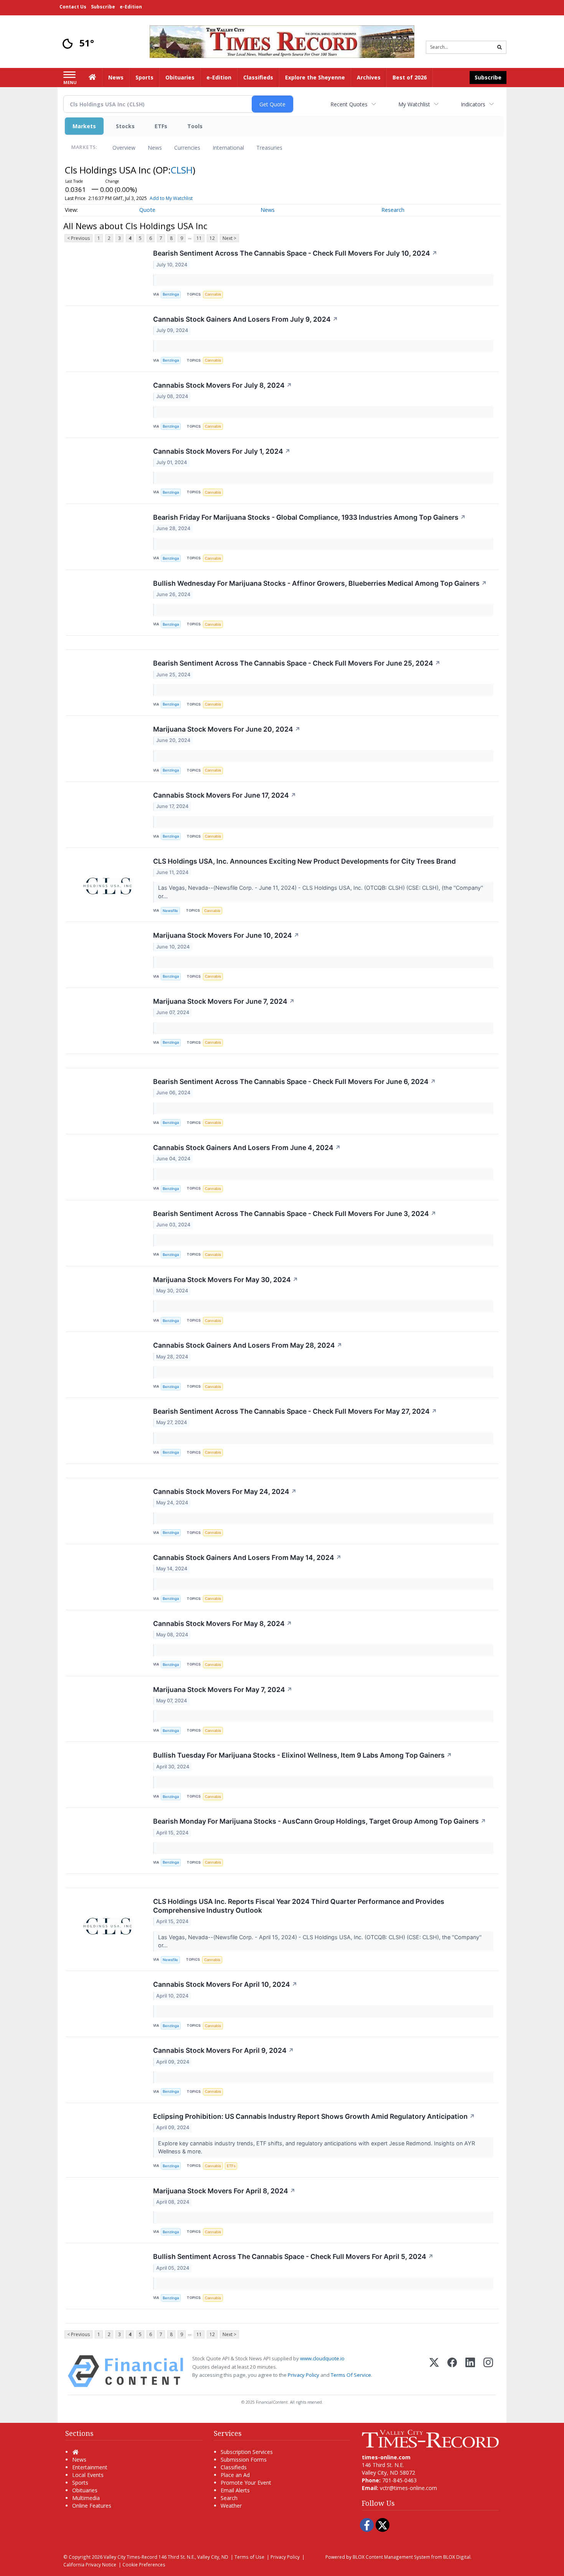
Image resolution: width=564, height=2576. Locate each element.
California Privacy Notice (90, 2564)
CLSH (182, 170)
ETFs (161, 126)
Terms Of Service (351, 2375)
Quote (147, 210)
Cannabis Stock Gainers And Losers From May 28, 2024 (248, 1345)
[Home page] (282, 41)
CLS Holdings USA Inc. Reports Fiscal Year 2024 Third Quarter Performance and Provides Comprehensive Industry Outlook (299, 1906)
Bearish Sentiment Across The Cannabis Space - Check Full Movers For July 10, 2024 (295, 253)
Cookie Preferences (144, 2564)
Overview (124, 148)
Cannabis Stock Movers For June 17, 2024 (225, 795)
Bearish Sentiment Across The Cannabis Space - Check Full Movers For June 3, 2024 (295, 1214)
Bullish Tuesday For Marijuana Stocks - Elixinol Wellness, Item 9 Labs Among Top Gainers (303, 1755)
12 (212, 238)
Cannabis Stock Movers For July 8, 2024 (223, 385)
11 (199, 238)
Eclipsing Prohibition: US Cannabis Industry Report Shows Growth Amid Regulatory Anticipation (314, 2116)
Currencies (187, 148)
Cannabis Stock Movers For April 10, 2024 (225, 1984)
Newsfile (170, 911)
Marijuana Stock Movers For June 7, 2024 (224, 1001)
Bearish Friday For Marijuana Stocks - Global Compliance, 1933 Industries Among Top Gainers (309, 517)
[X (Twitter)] (434, 2371)
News (155, 148)
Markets (84, 126)
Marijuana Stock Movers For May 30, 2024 (226, 1280)
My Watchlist (414, 104)
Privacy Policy (303, 2375)
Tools (195, 126)
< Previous (78, 238)
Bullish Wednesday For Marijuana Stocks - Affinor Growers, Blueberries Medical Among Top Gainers (320, 583)
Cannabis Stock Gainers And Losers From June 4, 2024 (247, 1148)
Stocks (125, 126)
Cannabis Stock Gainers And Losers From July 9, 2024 (246, 319)
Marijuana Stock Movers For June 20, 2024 (227, 729)
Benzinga (171, 294)
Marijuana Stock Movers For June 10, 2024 (226, 935)
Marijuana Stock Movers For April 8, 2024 (224, 2191)
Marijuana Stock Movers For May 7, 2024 (223, 1690)
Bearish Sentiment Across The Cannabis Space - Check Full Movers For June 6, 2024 (294, 1081)
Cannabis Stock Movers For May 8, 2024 (223, 1623)
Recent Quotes (349, 104)
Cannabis (213, 294)
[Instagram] (488, 2371)
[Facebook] (452, 2371)
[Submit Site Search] (500, 47)
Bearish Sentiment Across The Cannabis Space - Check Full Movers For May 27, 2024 (295, 1411)
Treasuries (269, 148)
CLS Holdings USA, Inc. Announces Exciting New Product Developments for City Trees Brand (304, 861)
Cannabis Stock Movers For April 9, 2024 (223, 2050)
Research (393, 210)
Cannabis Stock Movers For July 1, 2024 (222, 451)
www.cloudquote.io (322, 2358)
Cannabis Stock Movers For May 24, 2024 (225, 1491)
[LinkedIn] (470, 2371)
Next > (229, 238)
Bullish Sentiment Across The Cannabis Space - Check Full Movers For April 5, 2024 (293, 2256)
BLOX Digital (457, 2557)
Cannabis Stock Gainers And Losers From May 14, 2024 (247, 1557)
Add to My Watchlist (171, 198)
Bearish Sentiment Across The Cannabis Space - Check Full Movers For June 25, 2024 (297, 663)
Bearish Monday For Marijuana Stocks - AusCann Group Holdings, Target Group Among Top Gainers (320, 1821)
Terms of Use (249, 2557)
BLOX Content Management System (391, 2557)
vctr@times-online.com (408, 2488)
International (228, 148)
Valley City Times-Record (130, 2557)
